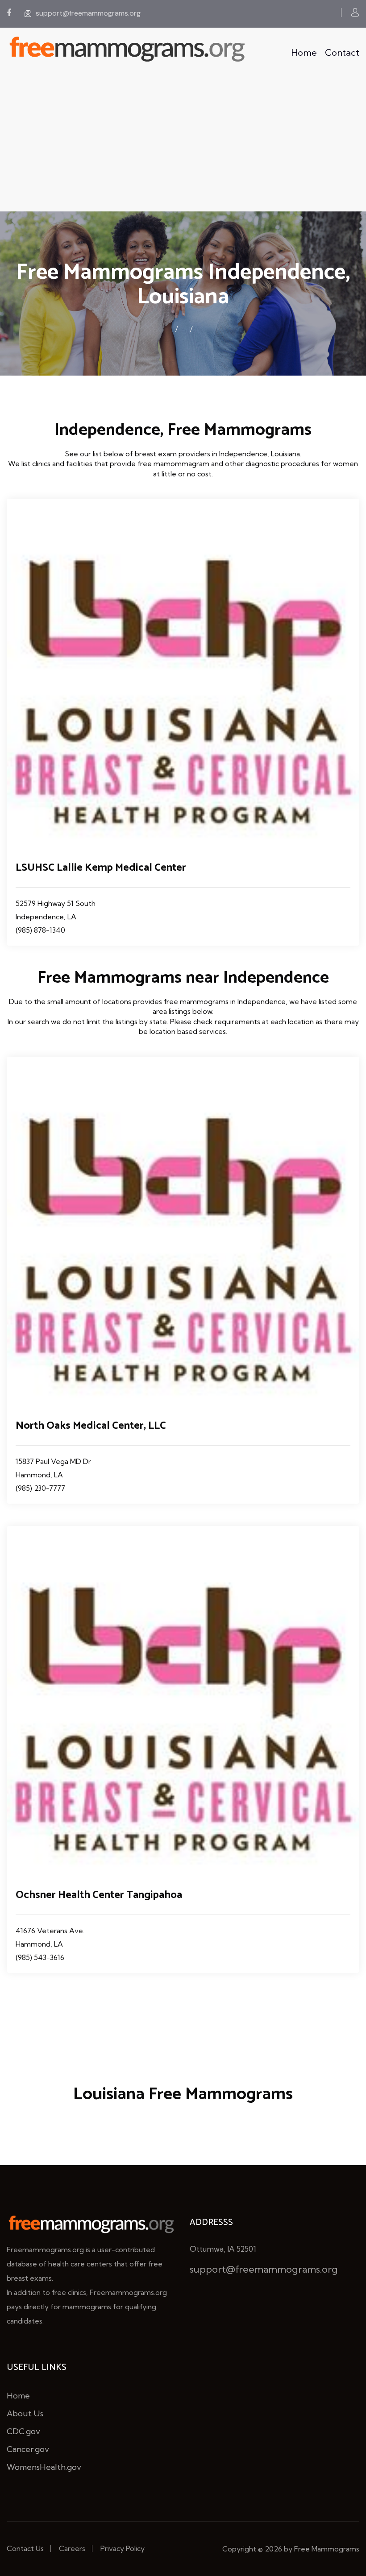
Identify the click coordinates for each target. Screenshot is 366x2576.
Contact (342, 52)
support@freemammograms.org (88, 13)
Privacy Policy (123, 2548)
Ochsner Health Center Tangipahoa (99, 1895)
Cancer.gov (28, 2449)
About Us (25, 2413)
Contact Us (25, 2548)
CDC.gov (23, 2431)
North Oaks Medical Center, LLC (91, 1426)
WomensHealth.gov (44, 2467)
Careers (72, 2548)
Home (304, 52)
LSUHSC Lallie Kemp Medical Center (101, 868)
